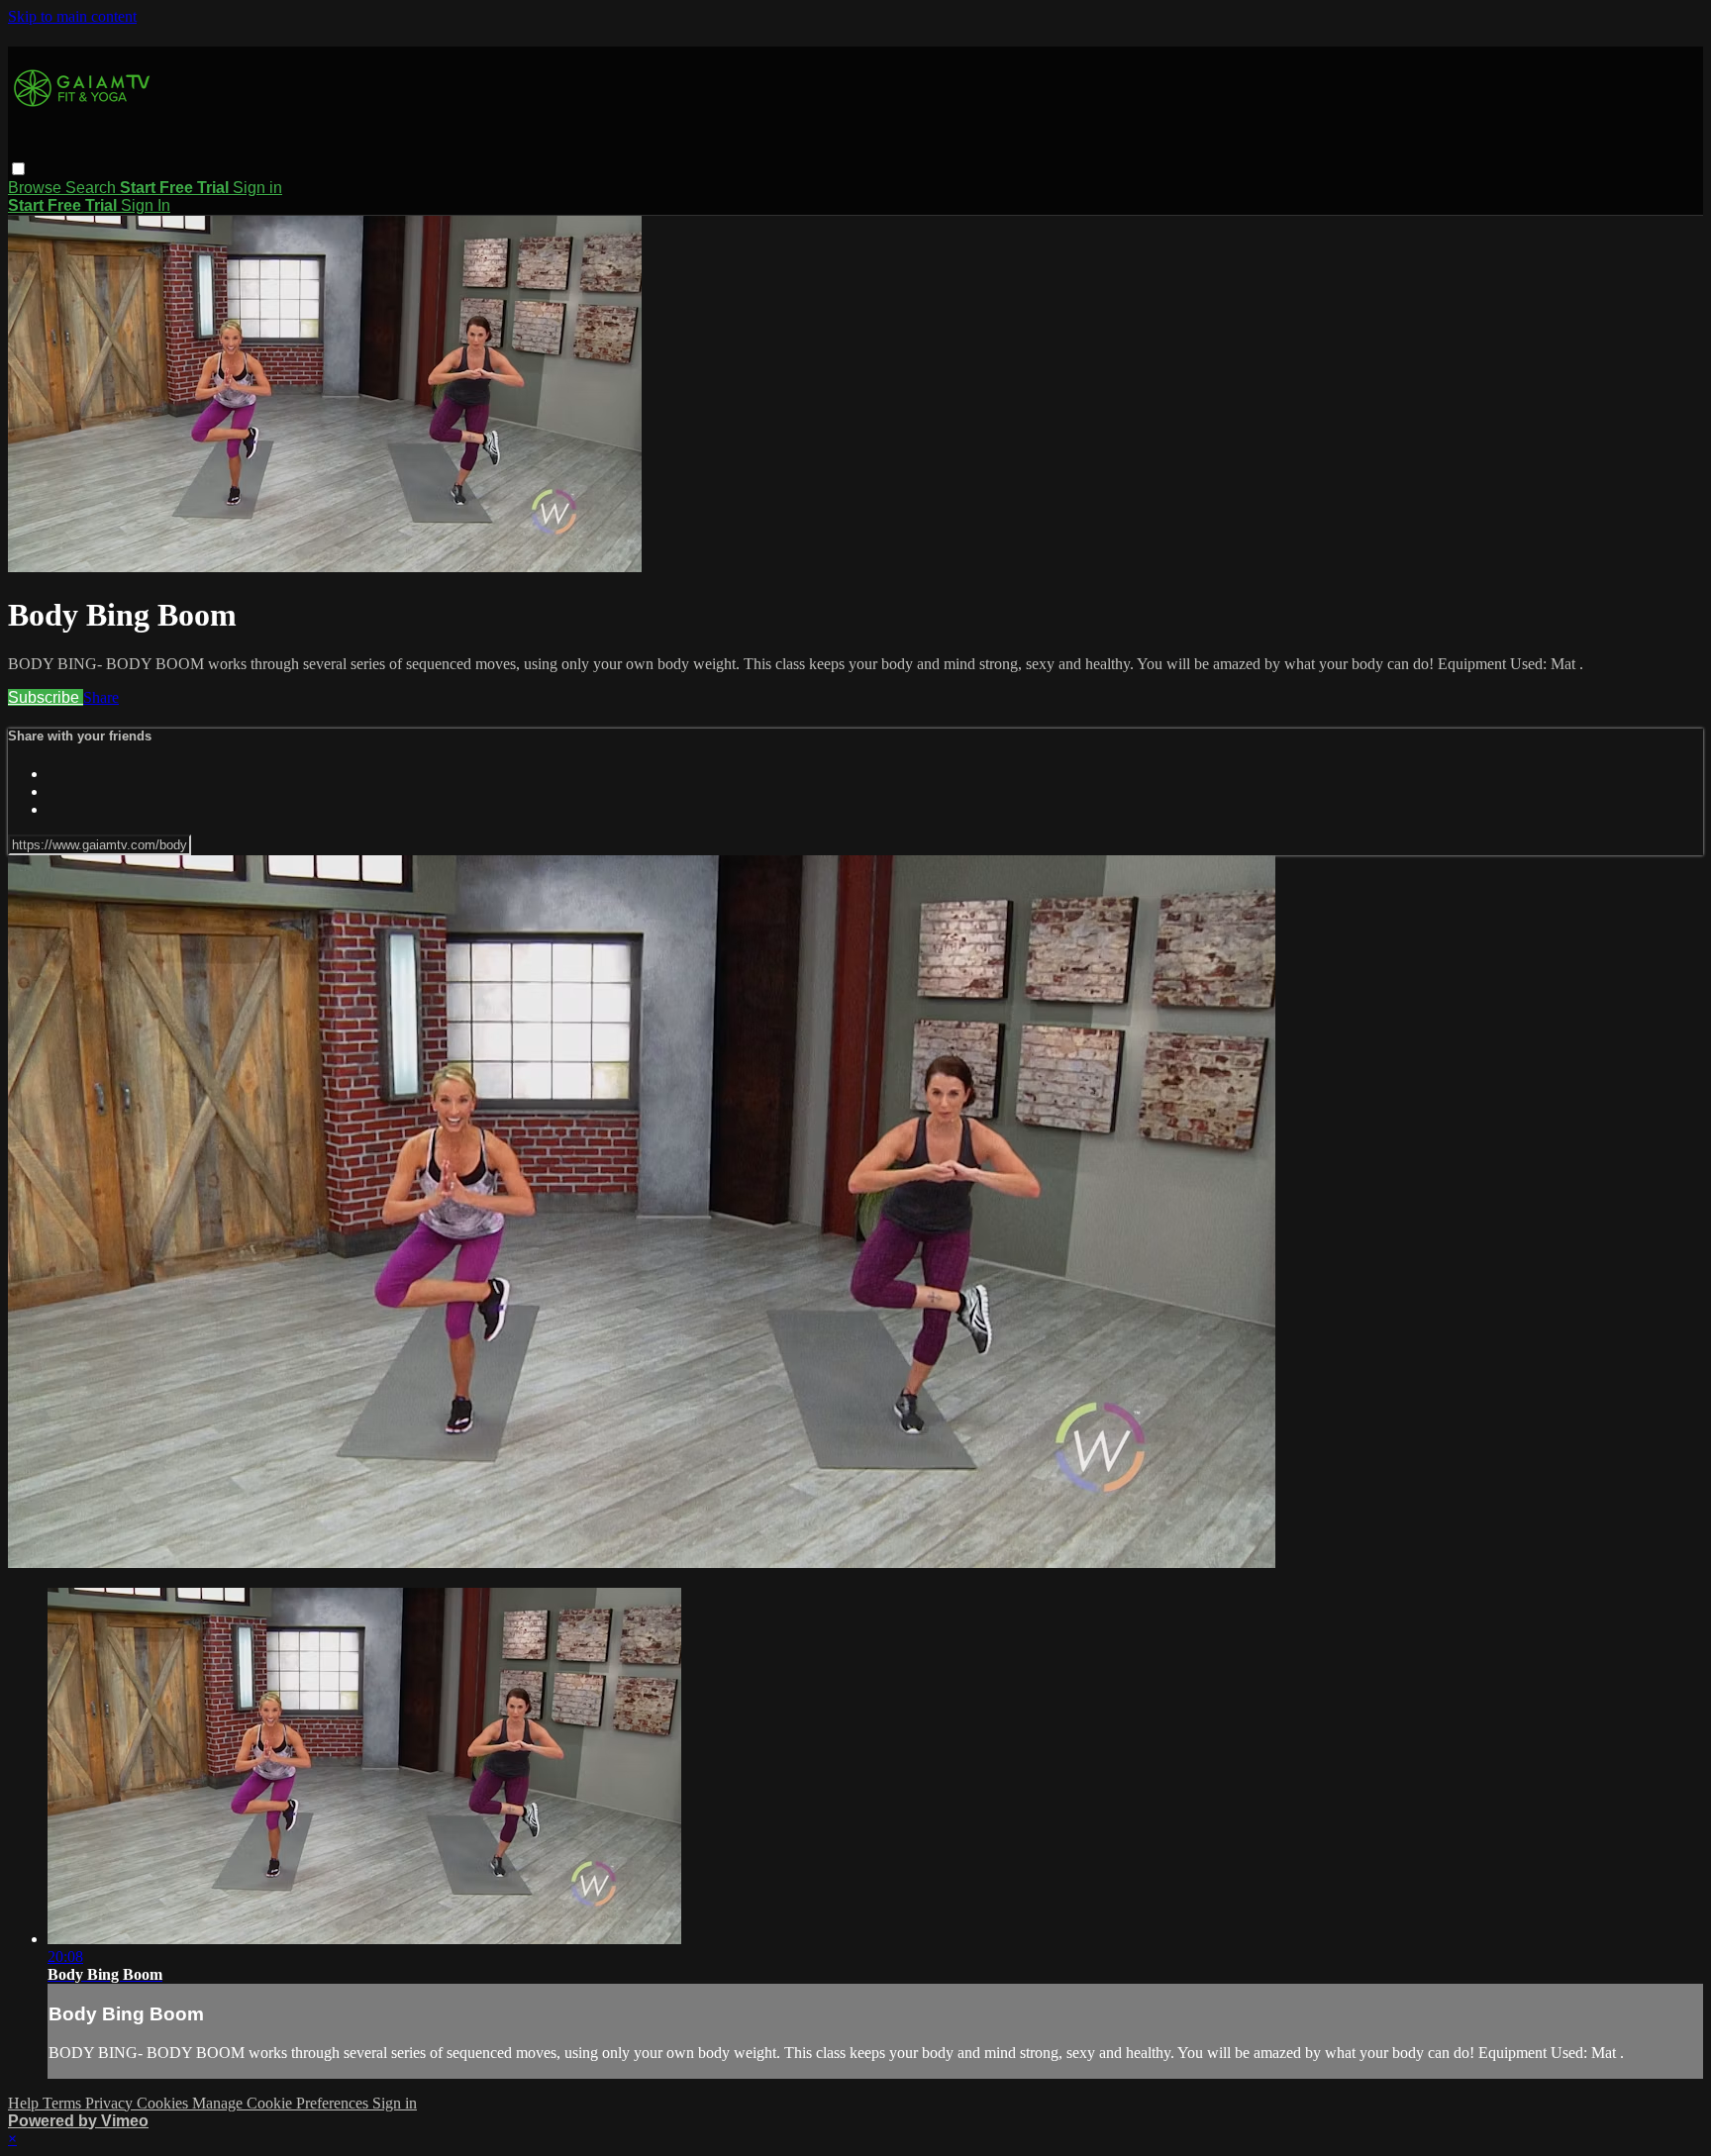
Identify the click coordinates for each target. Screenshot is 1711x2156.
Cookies (164, 2103)
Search (93, 188)
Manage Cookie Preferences (282, 2103)
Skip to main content (72, 16)
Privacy (111, 2103)
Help (25, 2103)
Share (101, 697)
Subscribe (46, 697)
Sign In (146, 205)
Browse (37, 188)
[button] (18, 169)
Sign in (257, 188)
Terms (64, 2103)
